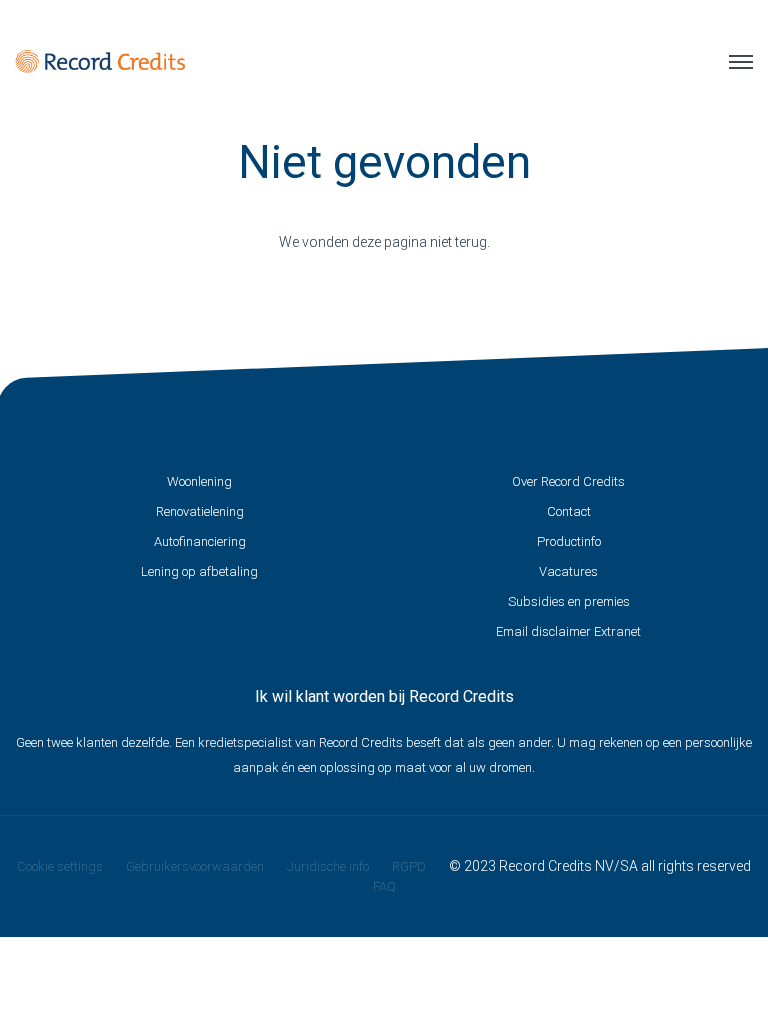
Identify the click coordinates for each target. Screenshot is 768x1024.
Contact (569, 511)
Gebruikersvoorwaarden (195, 866)
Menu (733, 62)
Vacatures (568, 571)
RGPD (409, 866)
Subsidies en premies (569, 601)
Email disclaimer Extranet (568, 631)
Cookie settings (60, 866)
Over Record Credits (568, 481)
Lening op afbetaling (199, 571)
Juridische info (328, 866)
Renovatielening (200, 511)
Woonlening (199, 481)
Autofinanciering (200, 541)
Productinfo (569, 541)
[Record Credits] (100, 61)
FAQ (384, 886)
